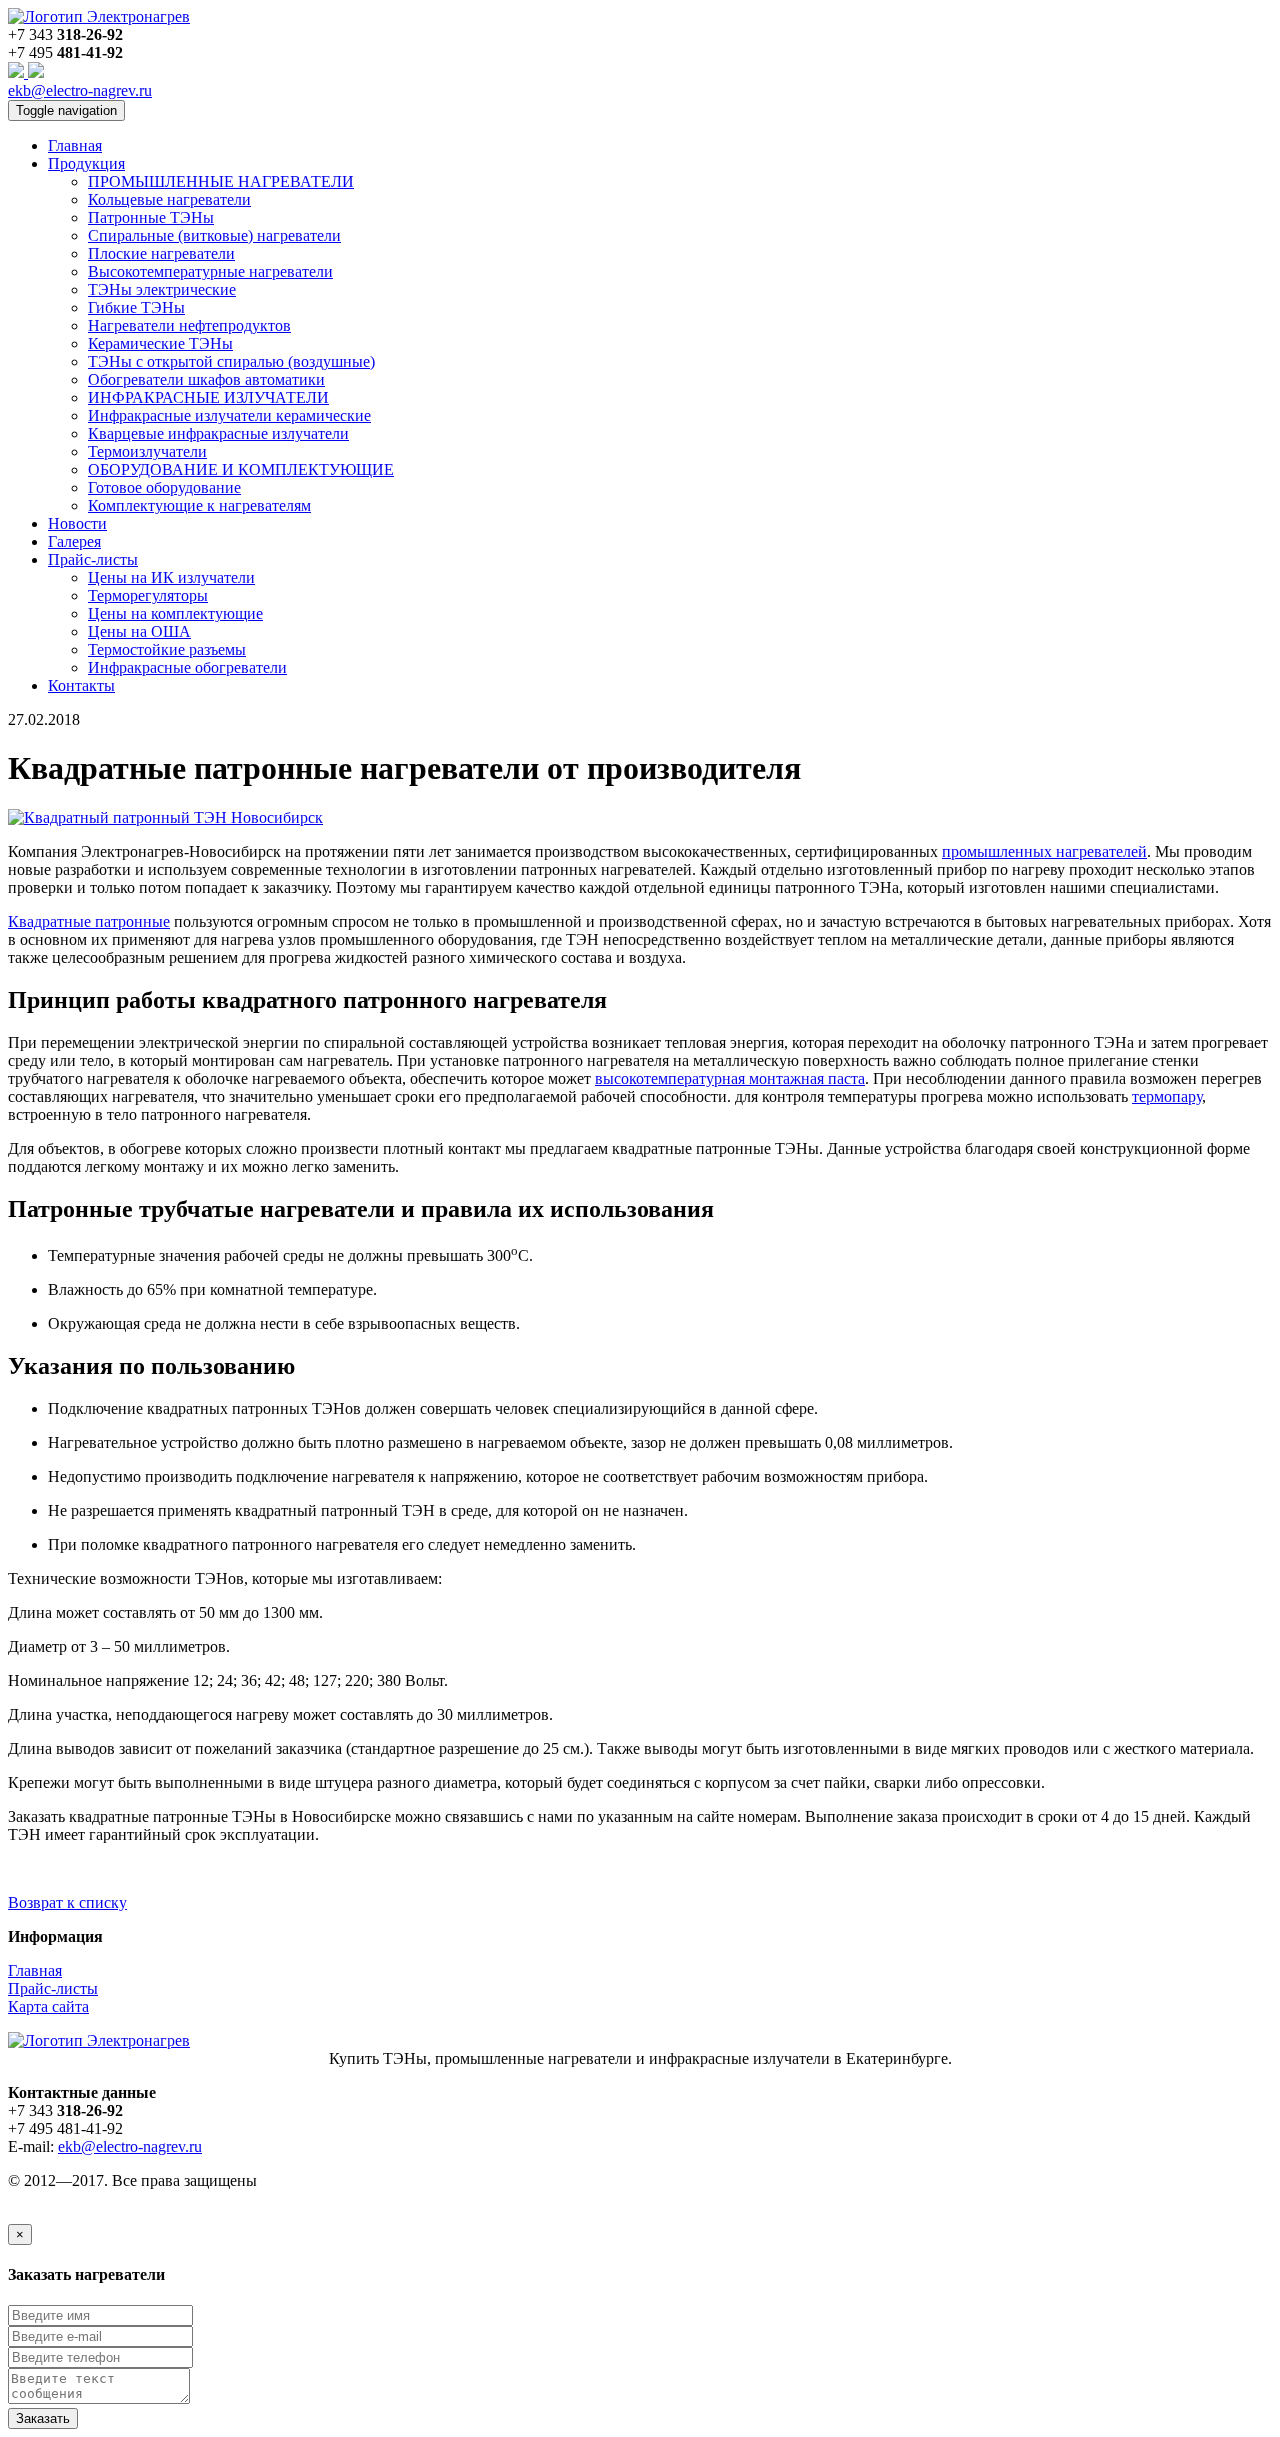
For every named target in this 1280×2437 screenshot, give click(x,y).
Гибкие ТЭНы (136, 307)
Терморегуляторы (148, 595)
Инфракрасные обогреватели (187, 667)
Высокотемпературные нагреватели (210, 271)
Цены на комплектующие (175, 613)
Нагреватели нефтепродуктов (189, 325)
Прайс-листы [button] (93, 559)
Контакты (81, 685)
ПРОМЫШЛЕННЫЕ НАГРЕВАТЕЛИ (221, 181)
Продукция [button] (86, 163)
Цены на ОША (139, 631)
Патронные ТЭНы (151, 217)
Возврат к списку (67, 1902)
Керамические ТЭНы (160, 343)
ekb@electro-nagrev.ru (80, 90)
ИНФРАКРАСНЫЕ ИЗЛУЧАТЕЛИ (208, 397)
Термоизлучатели (147, 451)
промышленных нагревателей (1044, 851)
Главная (75, 145)
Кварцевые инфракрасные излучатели (218, 433)
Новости (77, 523)
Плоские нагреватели (161, 253)
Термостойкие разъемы (167, 649)
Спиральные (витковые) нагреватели (214, 235)
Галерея (74, 541)
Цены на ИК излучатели (171, 577)
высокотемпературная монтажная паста (730, 1078)
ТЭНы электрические (162, 289)
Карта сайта (48, 2006)
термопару (1167, 1096)
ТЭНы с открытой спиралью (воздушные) (231, 361)
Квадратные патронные (89, 921)
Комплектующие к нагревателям (199, 505)
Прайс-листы (53, 1988)
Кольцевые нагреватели (169, 199)
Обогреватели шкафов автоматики (206, 379)
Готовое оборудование (164, 487)
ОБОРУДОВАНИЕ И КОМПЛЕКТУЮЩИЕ (241, 469)
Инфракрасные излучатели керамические (229, 415)
